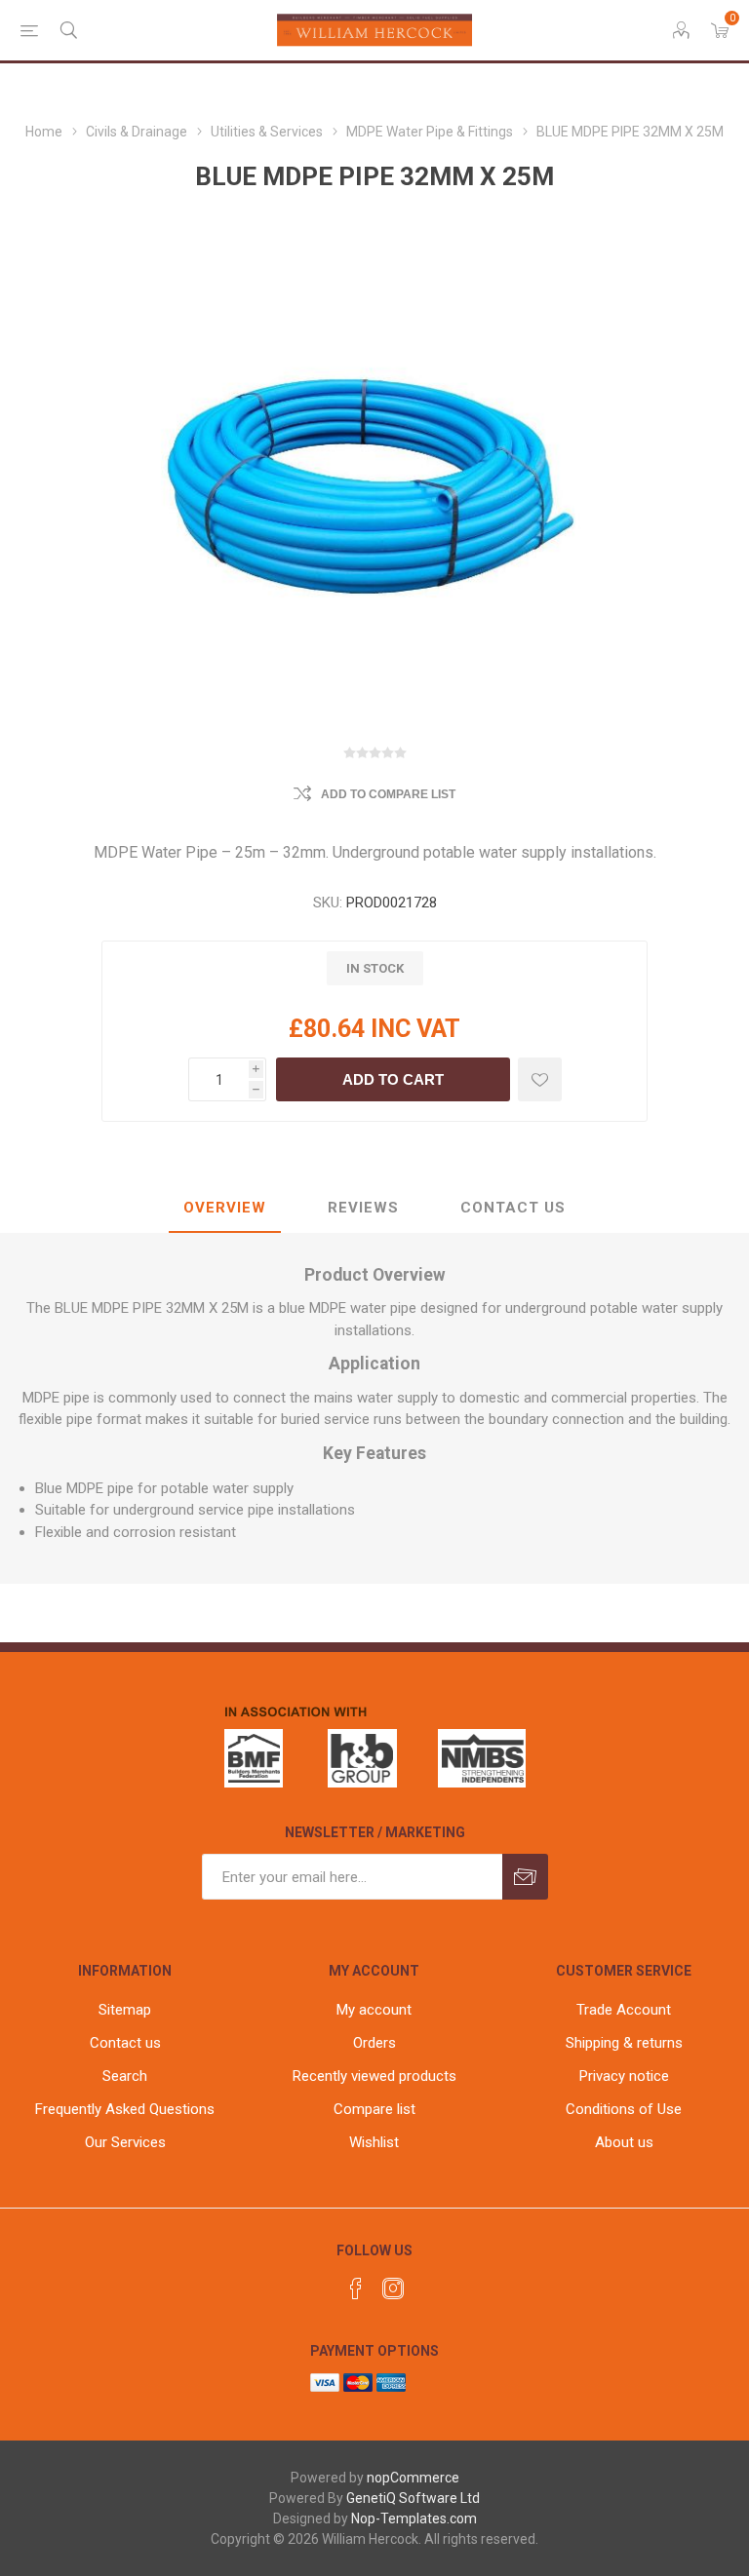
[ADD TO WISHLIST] (540, 1079)
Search (125, 2076)
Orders (374, 2043)
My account (374, 2010)
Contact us (125, 2043)
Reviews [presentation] (363, 1208)
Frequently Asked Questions (125, 2109)
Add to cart (393, 1079)
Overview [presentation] (225, 1208)
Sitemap (125, 2010)
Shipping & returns (624, 2043)
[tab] (225, 1209)
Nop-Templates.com (414, 2518)
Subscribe (525, 1877)
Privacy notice (624, 2076)
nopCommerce (413, 2478)
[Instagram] (393, 2288)
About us (624, 2142)
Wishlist (374, 2142)
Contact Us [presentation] (513, 1208)
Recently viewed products (374, 2076)
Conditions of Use (624, 2109)
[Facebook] (356, 2288)
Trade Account (624, 2010)
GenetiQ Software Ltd (413, 2498)
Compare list (374, 2109)
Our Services (125, 2142)
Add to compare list (388, 794)
